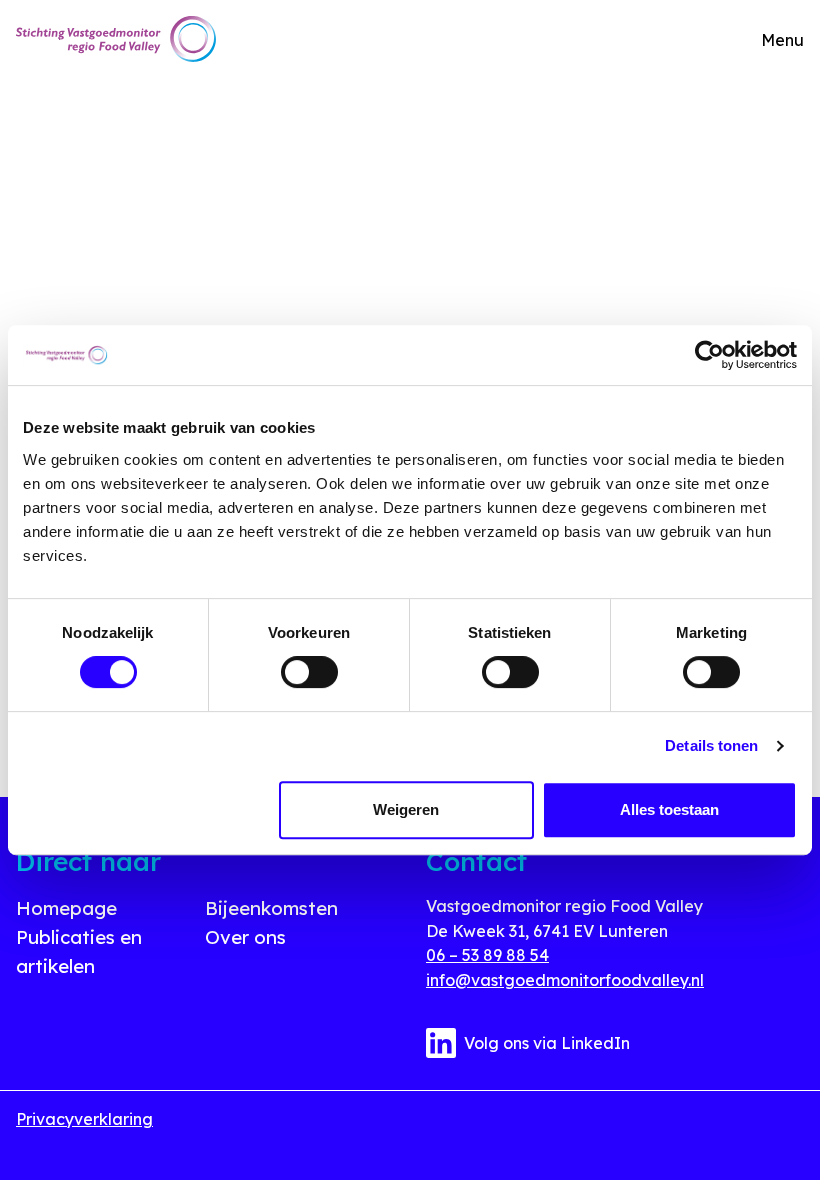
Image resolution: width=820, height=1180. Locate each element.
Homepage (66, 908)
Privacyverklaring (84, 1119)
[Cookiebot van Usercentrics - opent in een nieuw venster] (709, 355)
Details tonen (711, 745)
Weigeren (406, 809)
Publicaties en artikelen (79, 951)
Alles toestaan (669, 809)
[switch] (309, 672)
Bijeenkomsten (271, 908)
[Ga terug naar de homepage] (116, 39)
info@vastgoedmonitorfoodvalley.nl (565, 980)
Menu (782, 40)
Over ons (245, 937)
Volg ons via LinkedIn (547, 1043)
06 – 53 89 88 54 (487, 955)
